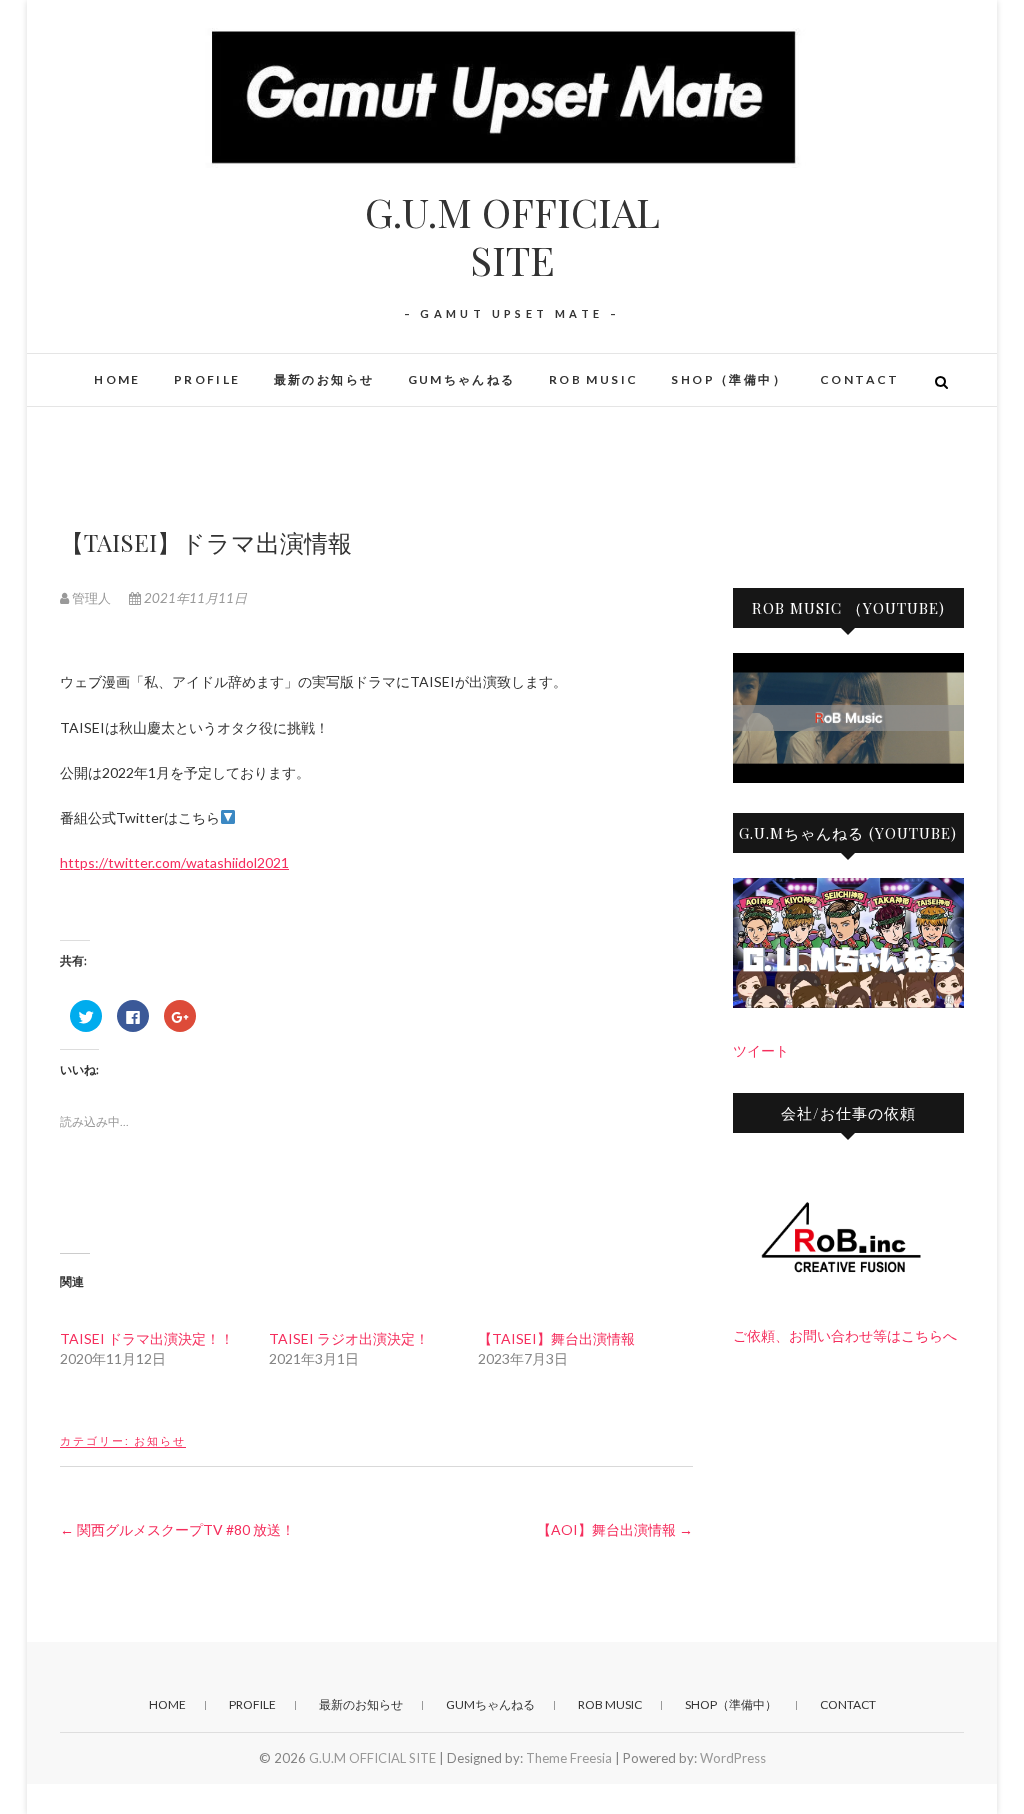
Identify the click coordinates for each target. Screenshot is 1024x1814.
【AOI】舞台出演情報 (615, 1529)
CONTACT (860, 379)
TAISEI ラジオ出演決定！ (349, 1338)
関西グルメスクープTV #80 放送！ (177, 1529)
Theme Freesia (569, 1758)
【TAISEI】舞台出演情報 (556, 1338)
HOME (117, 379)
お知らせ (160, 1440)
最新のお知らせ (324, 379)
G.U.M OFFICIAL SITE (512, 236)
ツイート (761, 1050)
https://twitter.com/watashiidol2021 (174, 862)
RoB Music (594, 379)
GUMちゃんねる (462, 379)
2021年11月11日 (194, 598)
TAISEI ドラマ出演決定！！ (147, 1338)
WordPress (733, 1758)
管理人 (91, 598)
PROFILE (207, 379)
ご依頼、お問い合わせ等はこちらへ (845, 1335)
